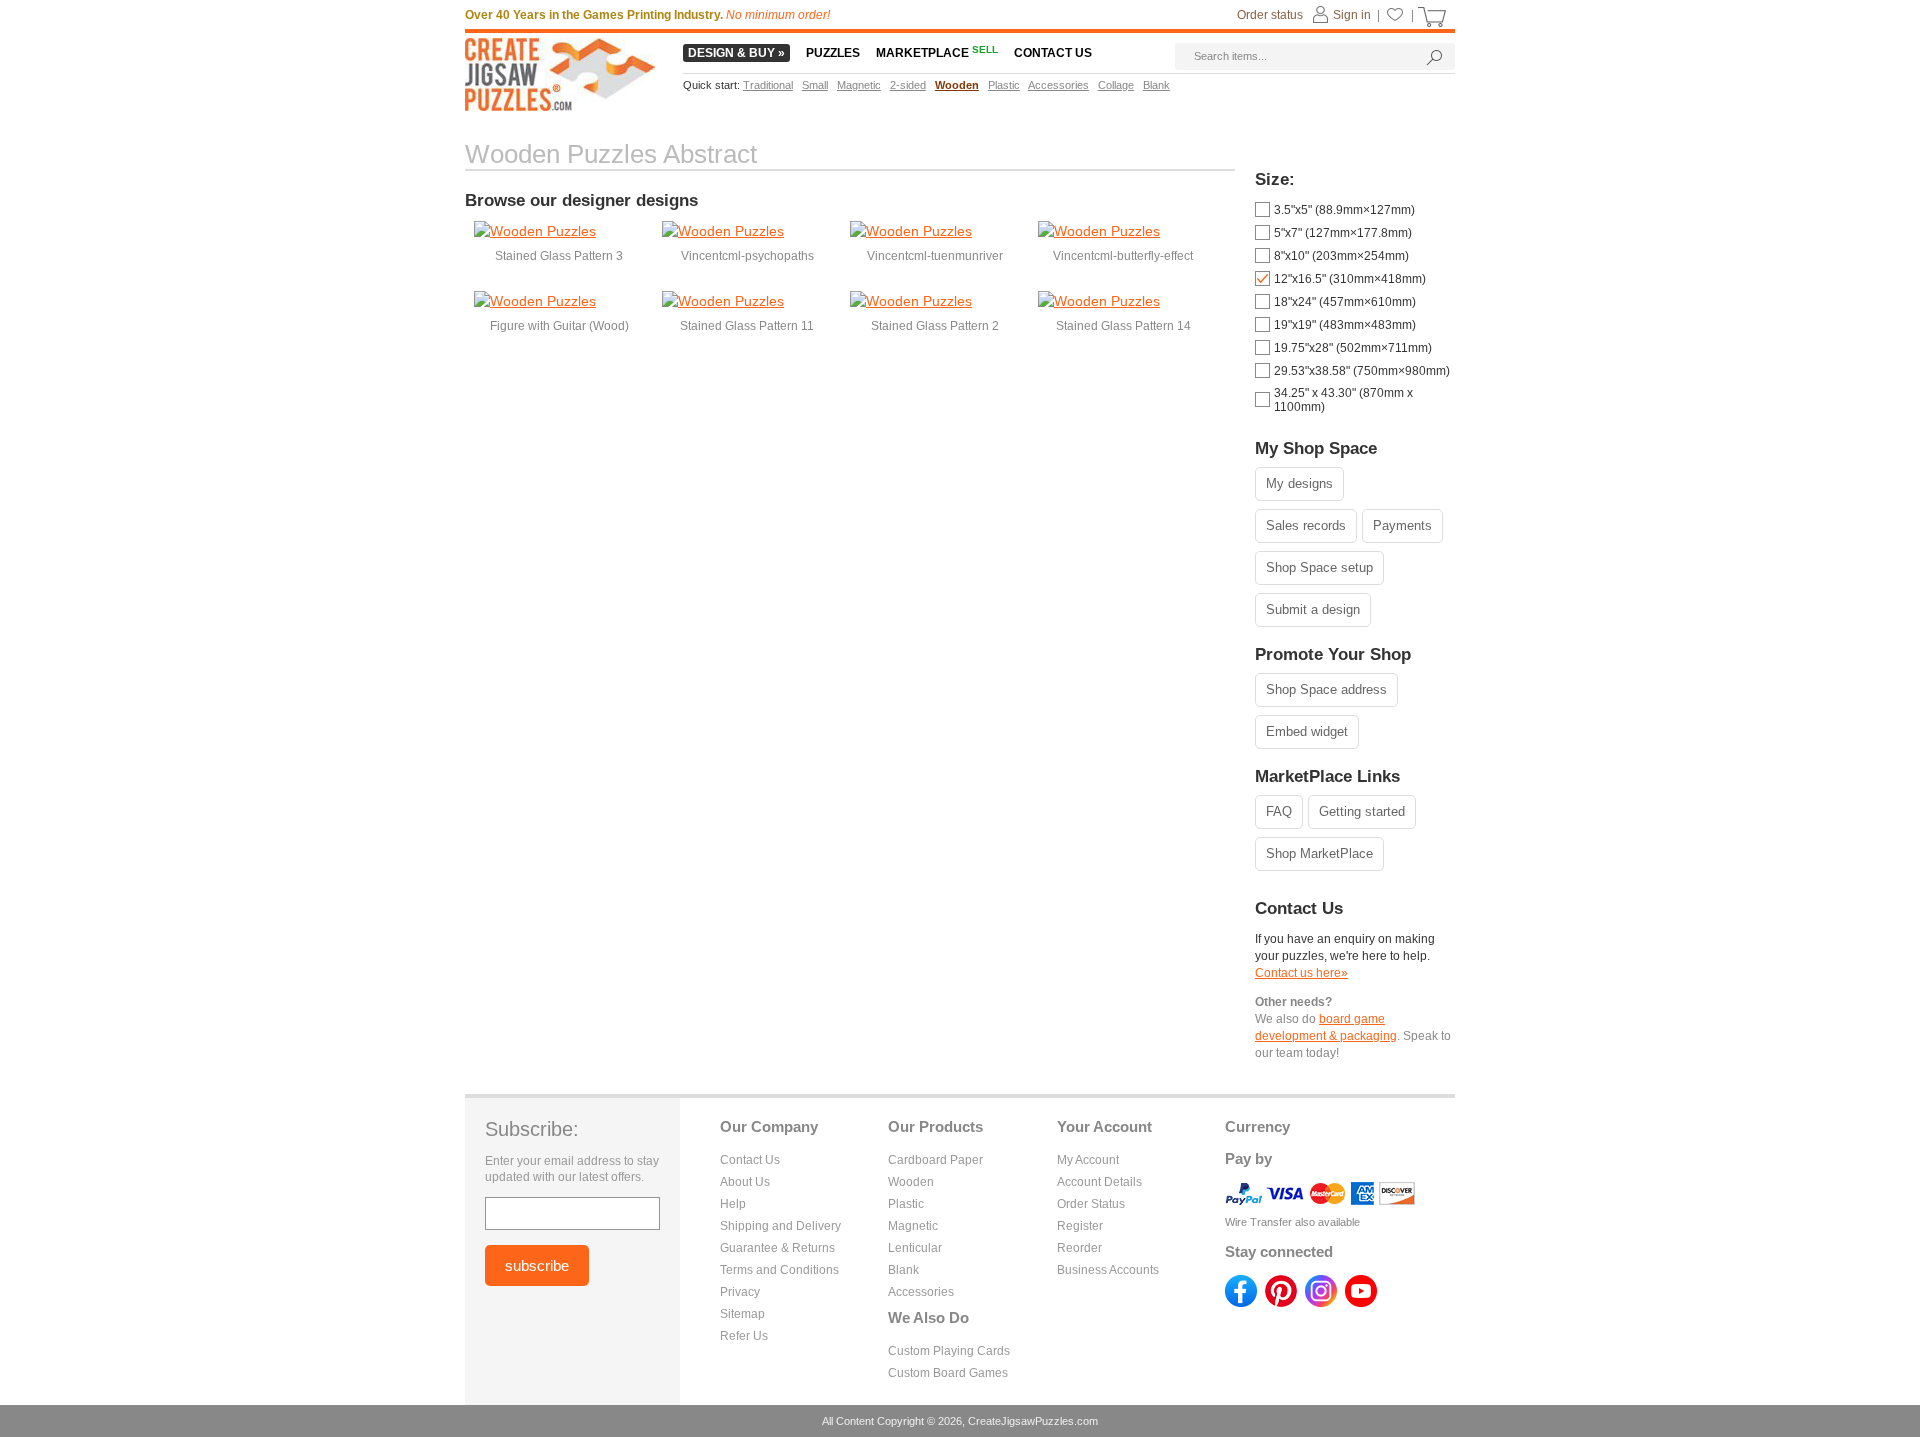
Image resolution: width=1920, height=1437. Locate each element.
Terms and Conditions (779, 1270)
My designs (1299, 483)
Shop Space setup (1319, 567)
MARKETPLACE (937, 53)
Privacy (740, 1292)
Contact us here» (1301, 973)
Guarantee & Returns (777, 1248)
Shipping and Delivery (780, 1226)
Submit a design (1313, 609)
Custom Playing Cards (949, 1351)
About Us (745, 1182)
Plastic (906, 1204)
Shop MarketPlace (1319, 853)
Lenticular (915, 1248)
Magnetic (913, 1226)
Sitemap (742, 1314)
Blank (903, 1270)
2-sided (908, 85)
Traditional (768, 85)
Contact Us (750, 1160)
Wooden (911, 1182)
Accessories (921, 1292)
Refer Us (744, 1336)
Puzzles (833, 53)
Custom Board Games (948, 1373)
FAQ (1279, 811)
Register (1080, 1226)
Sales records (1306, 525)
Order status (1270, 15)
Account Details (1099, 1182)
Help (733, 1204)
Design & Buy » (736, 53)
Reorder (1079, 1248)
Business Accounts (1108, 1270)
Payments (1402, 525)
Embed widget (1307, 731)
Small (815, 85)
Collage (1116, 85)
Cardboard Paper (935, 1160)
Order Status (1091, 1204)
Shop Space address (1326, 689)
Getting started (1362, 811)
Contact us (1053, 53)
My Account (1088, 1160)
